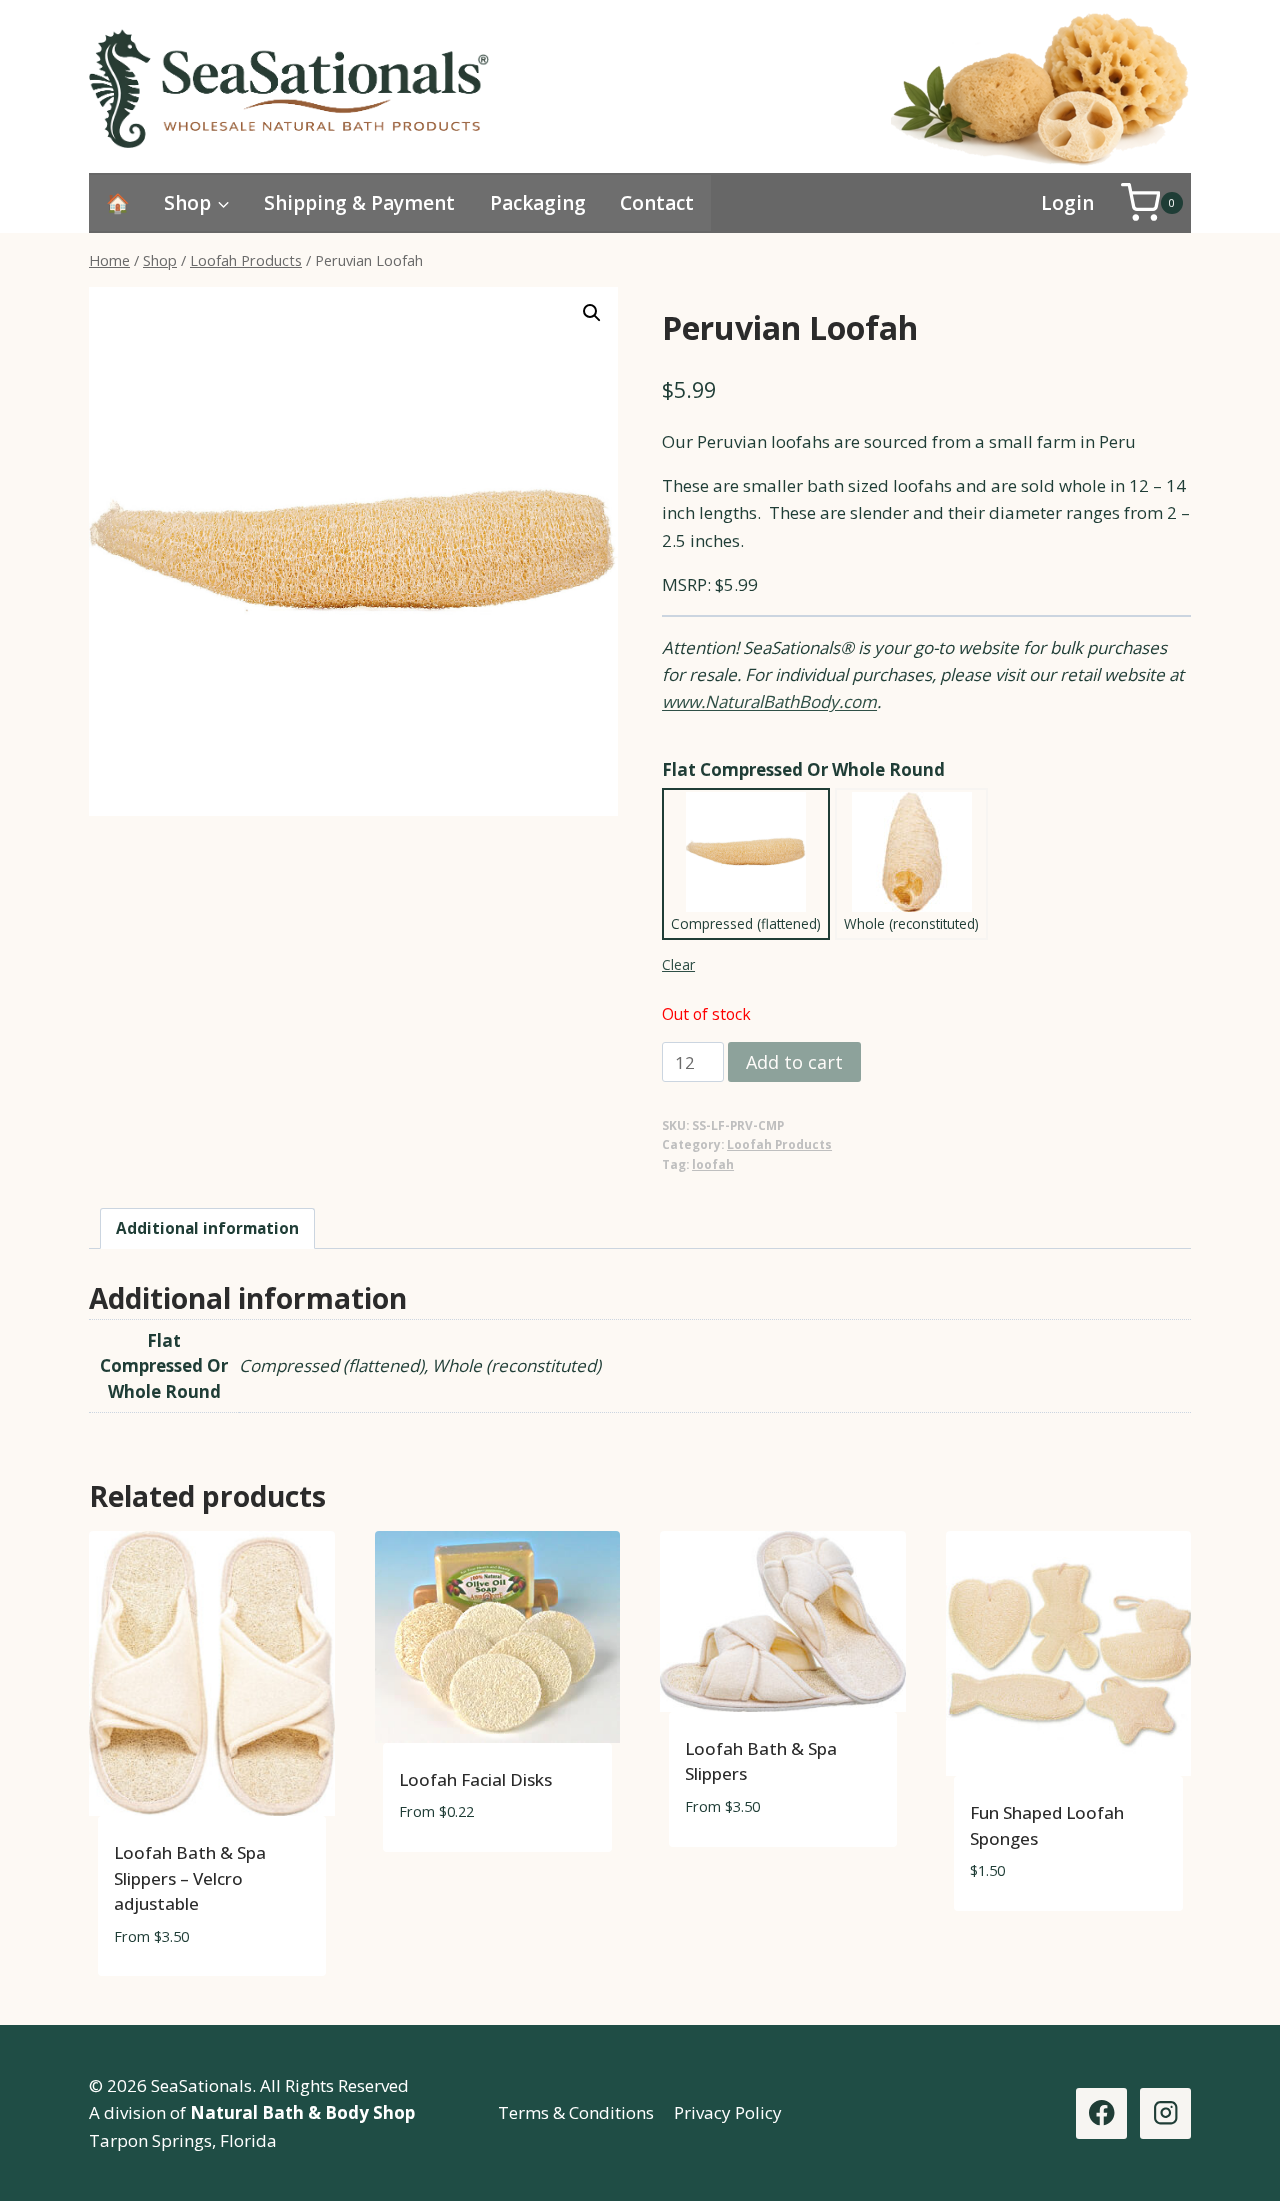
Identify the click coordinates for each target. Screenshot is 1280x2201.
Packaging (538, 203)
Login (1067, 203)
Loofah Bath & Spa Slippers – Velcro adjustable (190, 1878)
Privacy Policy (728, 2112)
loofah (713, 1164)
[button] (592, 313)
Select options (1032, 1930)
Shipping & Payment (359, 203)
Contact (657, 203)
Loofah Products (779, 1144)
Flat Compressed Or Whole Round (803, 769)
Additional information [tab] (207, 1228)
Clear (678, 964)
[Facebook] (1101, 2113)
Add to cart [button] (449, 1871)
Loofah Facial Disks (475, 1779)
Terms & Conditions (576, 2112)
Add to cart (794, 1062)
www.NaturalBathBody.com (769, 701)
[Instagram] (1165, 2113)
